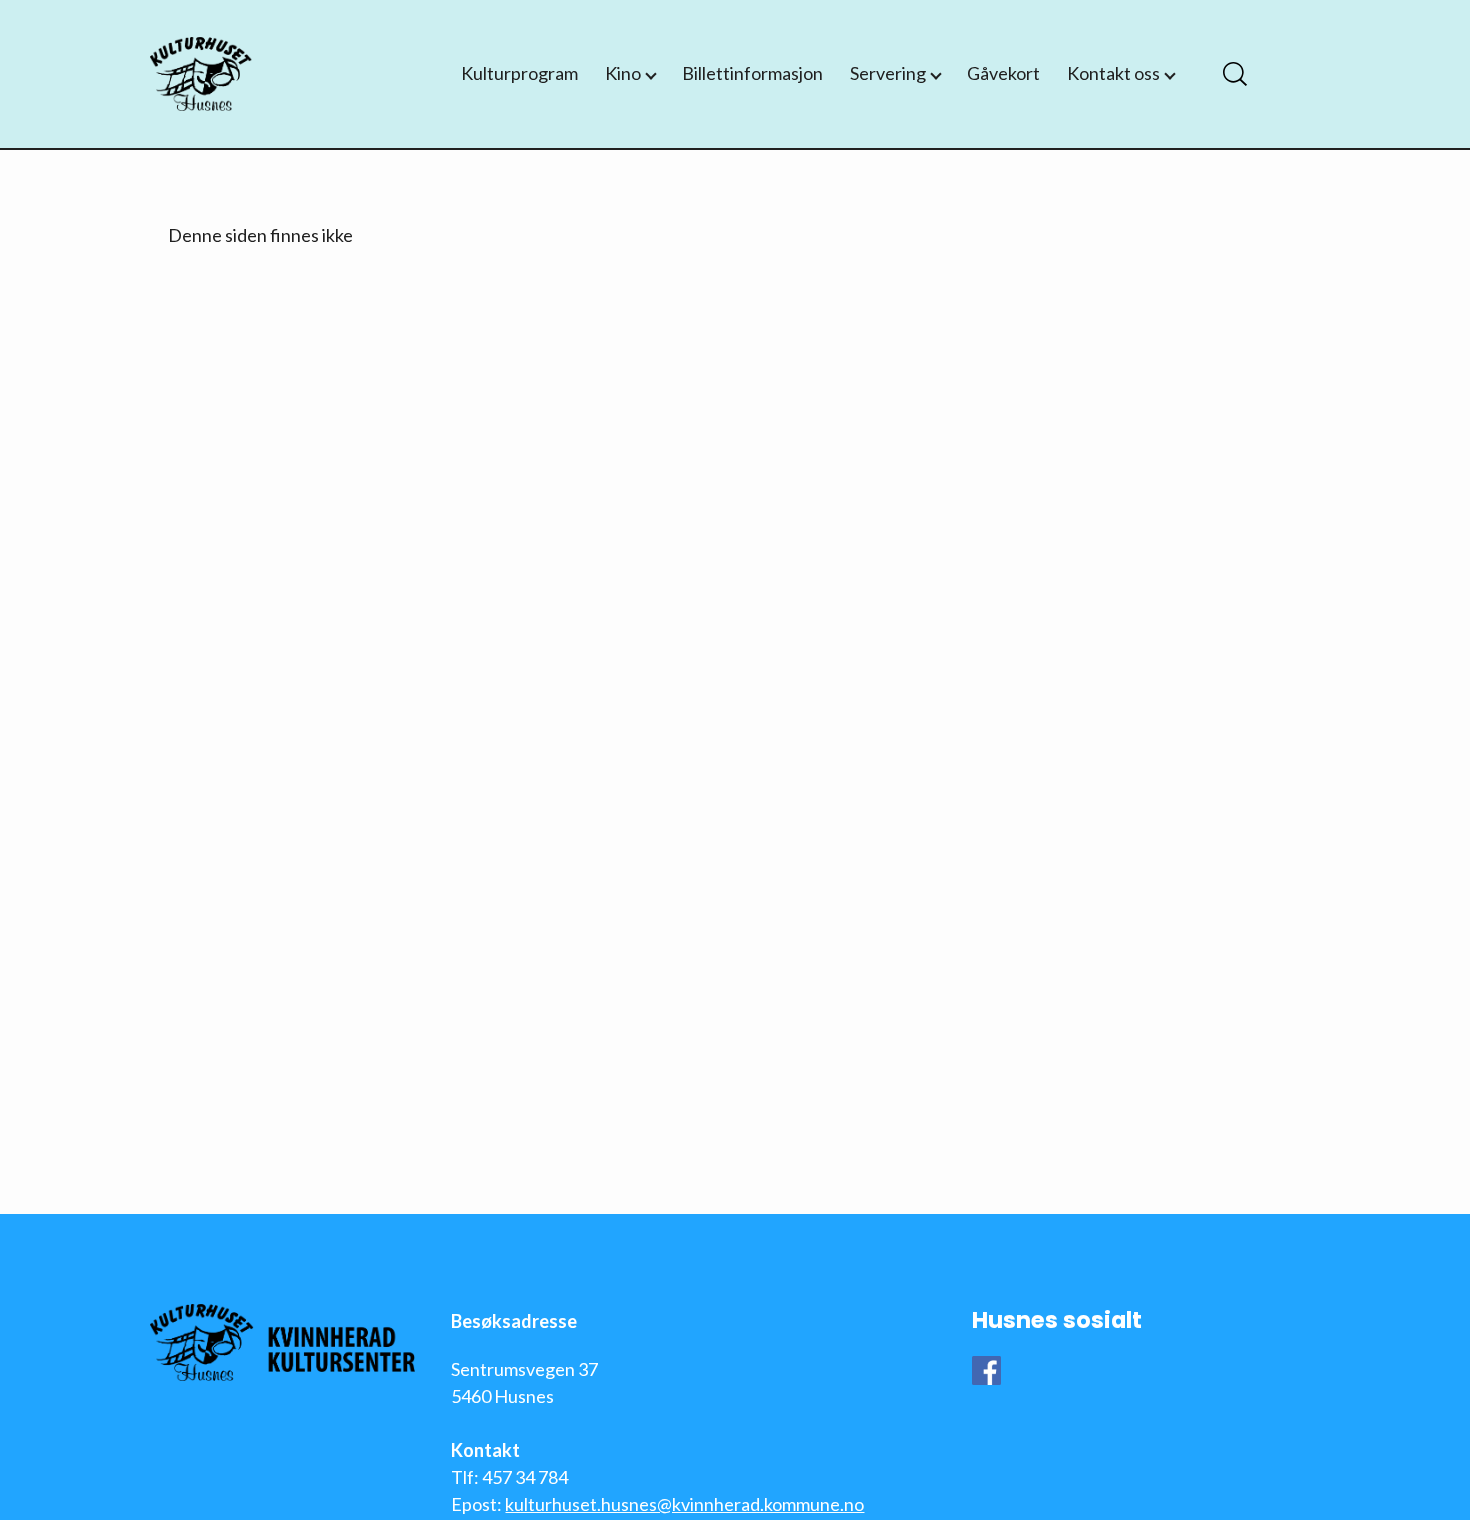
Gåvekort (1003, 73)
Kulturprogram (519, 73)
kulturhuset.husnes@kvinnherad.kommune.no (684, 1504)
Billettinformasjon (752, 73)
